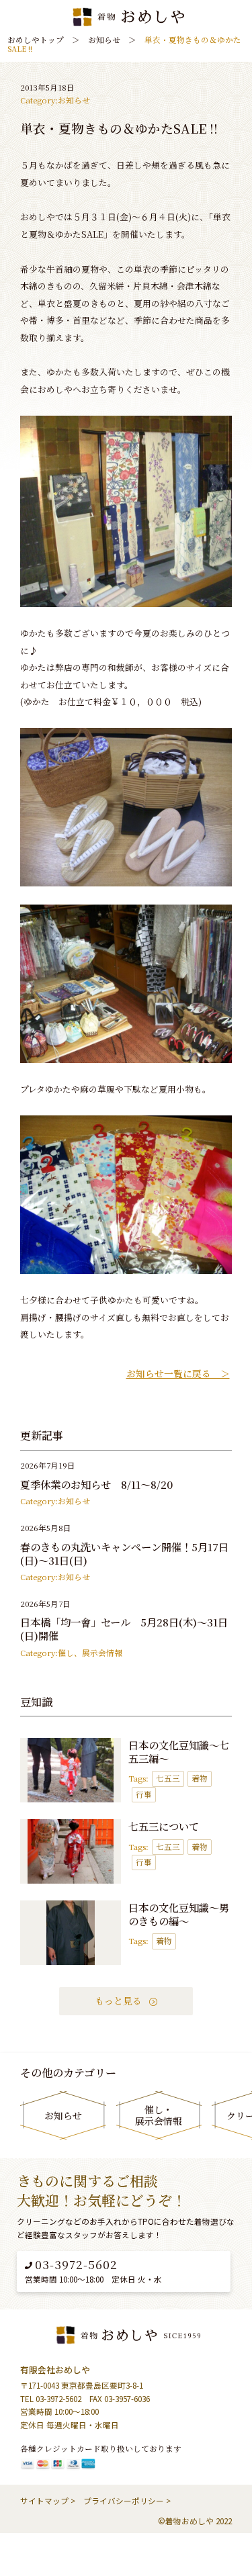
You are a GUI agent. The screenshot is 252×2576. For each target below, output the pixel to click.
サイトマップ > (48, 2501)
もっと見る (120, 2000)
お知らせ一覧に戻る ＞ (178, 1374)
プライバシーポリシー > (127, 2501)
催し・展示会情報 (159, 2115)
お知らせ (74, 101)
